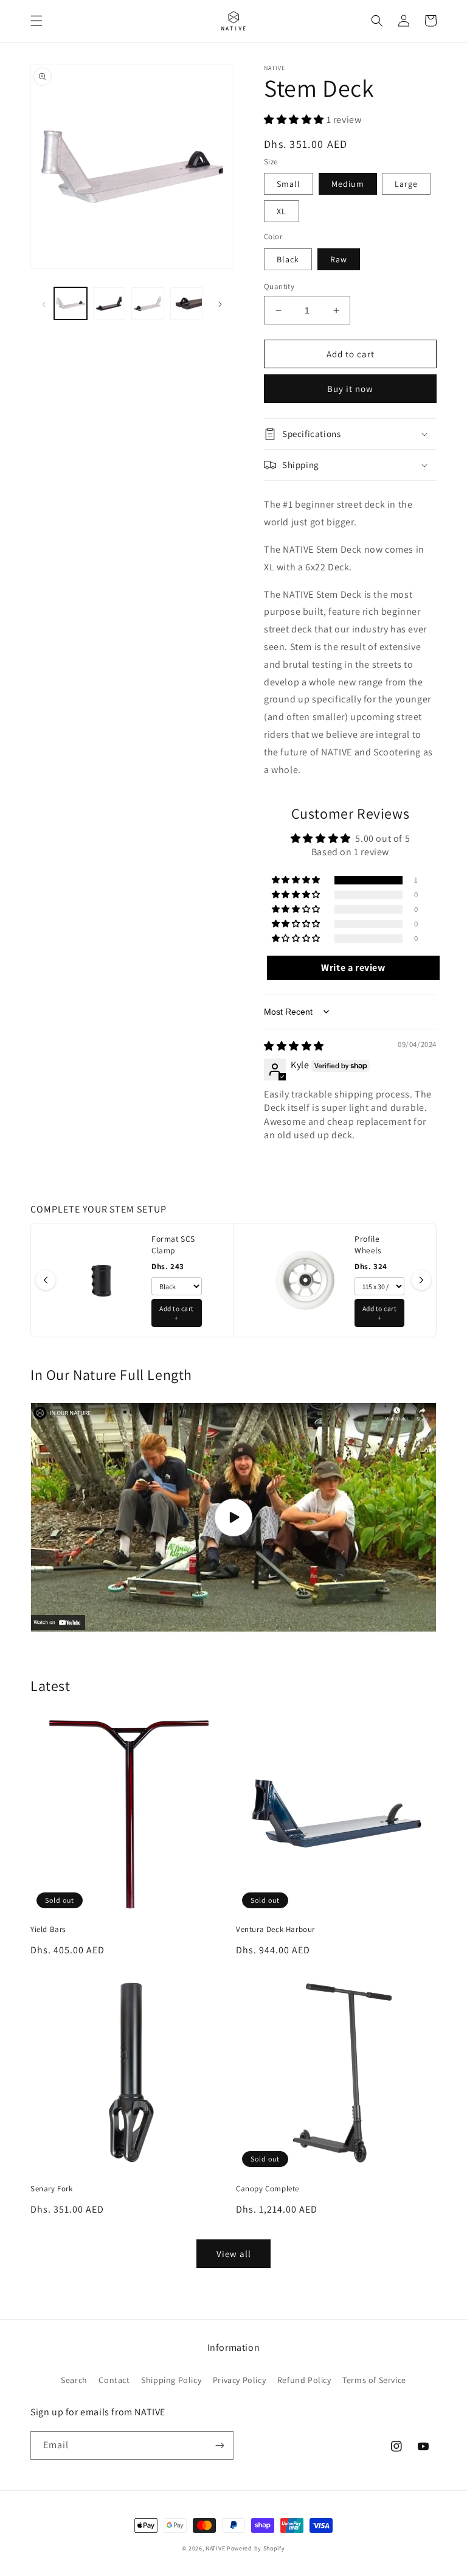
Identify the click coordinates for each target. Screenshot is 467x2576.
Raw (339, 259)
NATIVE (215, 2548)
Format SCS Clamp (173, 1244)
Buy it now (350, 389)
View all (234, 2254)
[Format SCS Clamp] (102, 1280)
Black (288, 259)
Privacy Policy (239, 2380)
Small (289, 184)
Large (406, 184)
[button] (36, 21)
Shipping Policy (171, 2380)
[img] (294, 1046)
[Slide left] (44, 303)
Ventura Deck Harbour (275, 1930)
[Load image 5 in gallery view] (187, 304)
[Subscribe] (220, 2445)
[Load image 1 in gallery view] (71, 304)
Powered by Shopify (256, 2548)
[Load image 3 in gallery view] (109, 304)
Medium (348, 184)
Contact (114, 2380)
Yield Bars (48, 1930)
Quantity (279, 286)
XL (282, 211)
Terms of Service (374, 2380)
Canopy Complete (268, 2189)
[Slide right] (220, 303)
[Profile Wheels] (305, 1280)
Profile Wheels (368, 1244)
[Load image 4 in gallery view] (148, 304)
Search (74, 2380)
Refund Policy (304, 2380)
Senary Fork (52, 2189)
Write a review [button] (353, 968)
